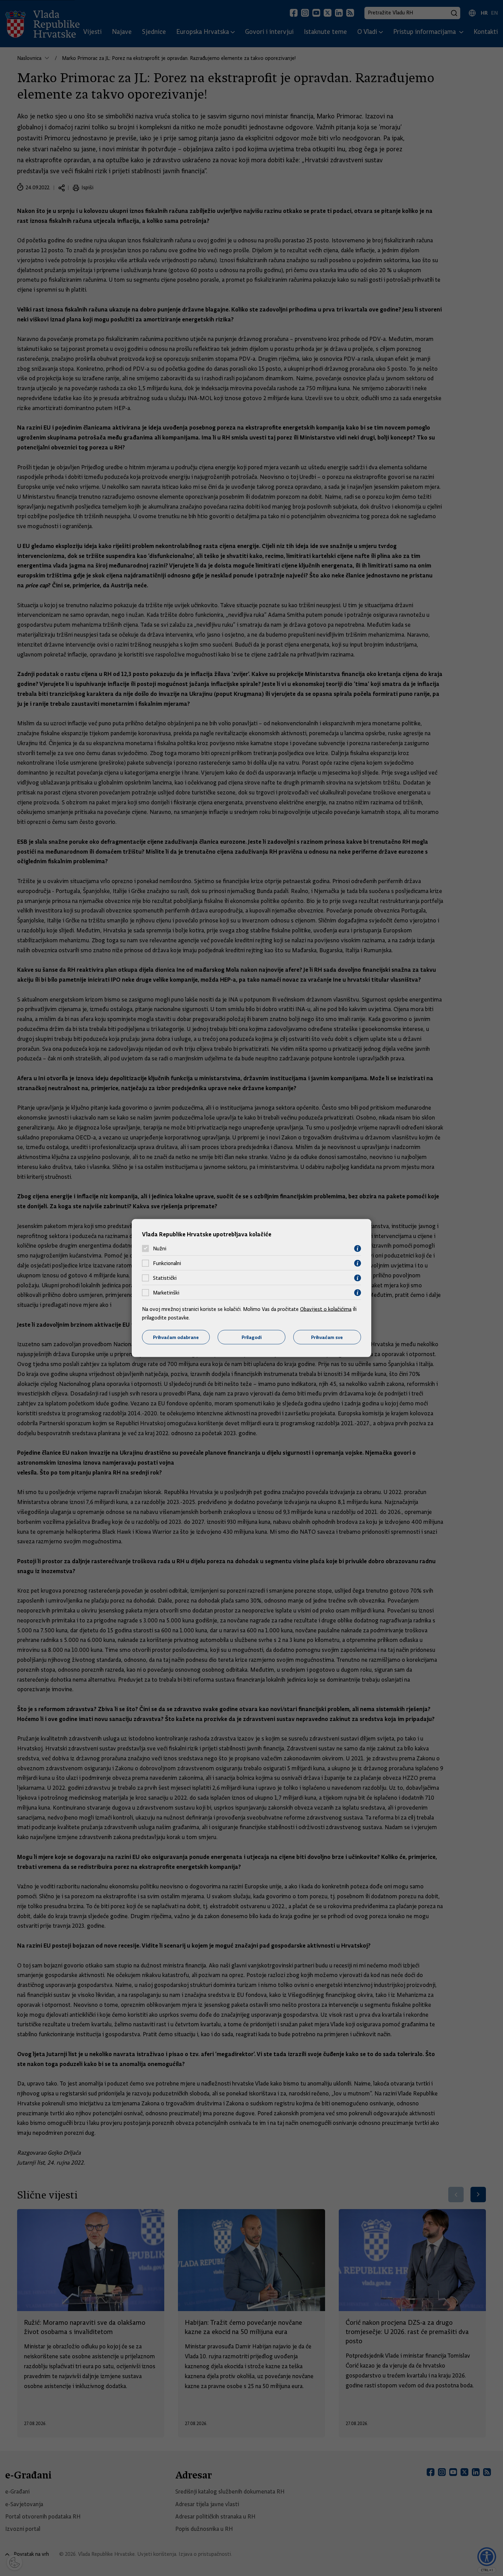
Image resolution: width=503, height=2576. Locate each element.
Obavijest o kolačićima (326, 1309)
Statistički (165, 1278)
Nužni (160, 1249)
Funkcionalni (167, 1263)
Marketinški (166, 1293)
